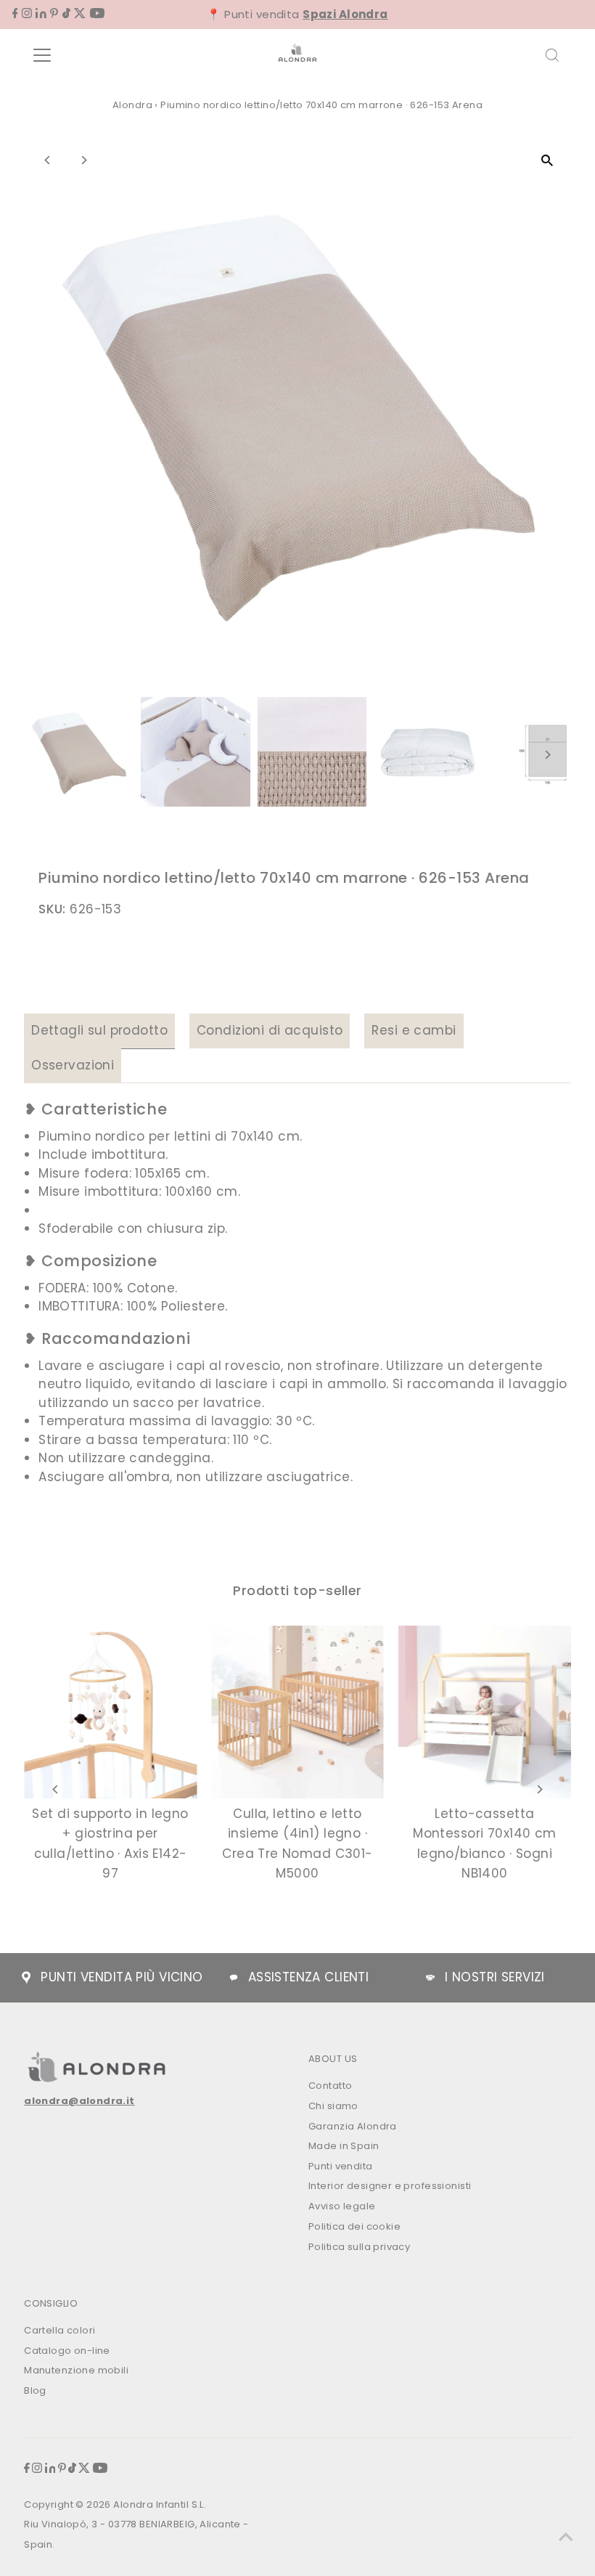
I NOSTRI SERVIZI (495, 1977)
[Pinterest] (54, 14)
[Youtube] (97, 14)
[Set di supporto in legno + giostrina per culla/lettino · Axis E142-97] (110, 1712)
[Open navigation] (89, 55)
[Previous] (48, 160)
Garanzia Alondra (353, 2126)
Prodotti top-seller (297, 1590)
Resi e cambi (414, 1030)
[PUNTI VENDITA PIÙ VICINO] (26, 1978)
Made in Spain (344, 2146)
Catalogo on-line (67, 2351)
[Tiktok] (66, 14)
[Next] (83, 160)
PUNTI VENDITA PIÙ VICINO (122, 1977)
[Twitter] (80, 14)
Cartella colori (59, 2330)
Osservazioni (73, 1065)
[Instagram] (27, 14)
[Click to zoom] (547, 160)
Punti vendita (341, 2166)
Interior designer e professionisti (390, 2186)
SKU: (52, 909)
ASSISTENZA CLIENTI (309, 1977)
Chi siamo (333, 2106)
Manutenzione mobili (76, 2370)
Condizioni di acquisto (270, 1030)
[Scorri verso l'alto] (566, 2536)
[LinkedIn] (41, 14)
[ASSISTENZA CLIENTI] (234, 1978)
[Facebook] (15, 14)
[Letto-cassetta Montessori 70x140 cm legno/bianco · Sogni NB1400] (485, 1712)
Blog (35, 2390)
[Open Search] (552, 55)
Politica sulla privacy (359, 2247)
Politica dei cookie (354, 2226)
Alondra (132, 105)
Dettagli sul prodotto (99, 1030)
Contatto (330, 2086)
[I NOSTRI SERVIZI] (430, 1978)
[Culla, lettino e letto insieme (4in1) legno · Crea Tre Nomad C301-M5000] (297, 1712)
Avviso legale (342, 2206)
